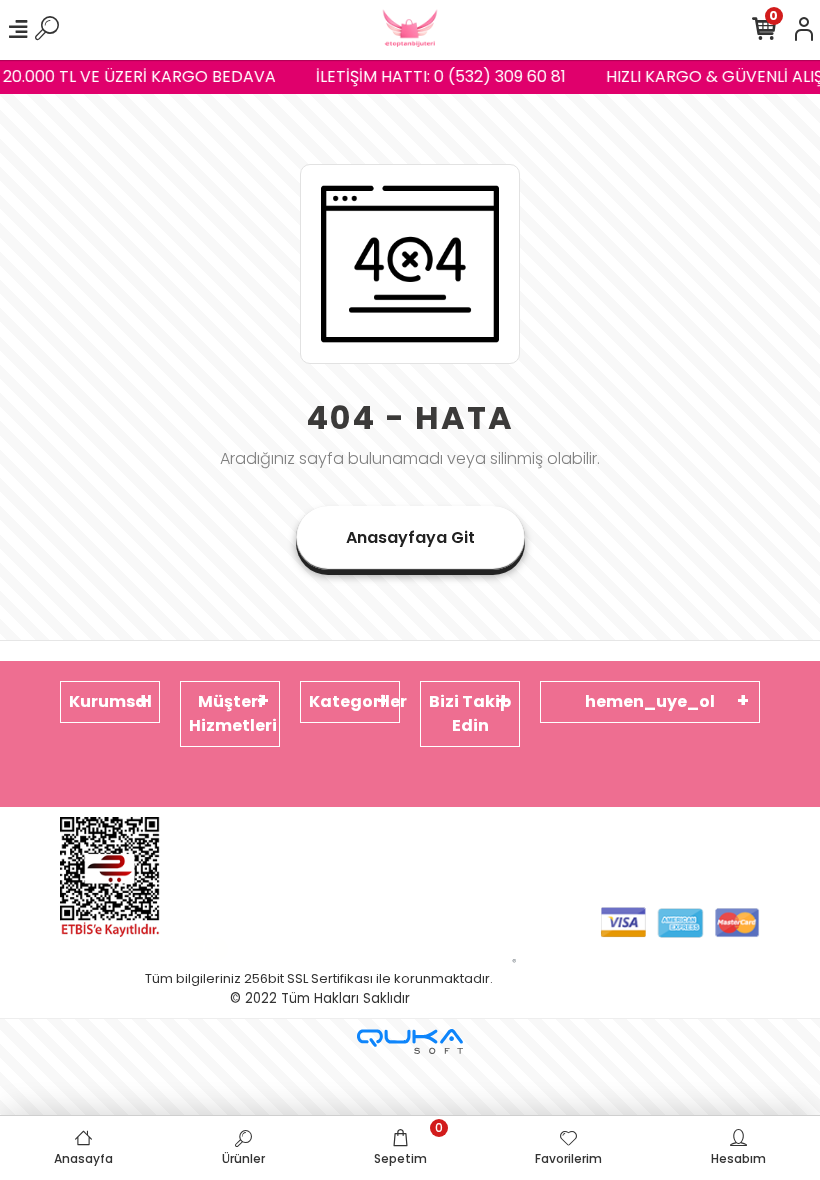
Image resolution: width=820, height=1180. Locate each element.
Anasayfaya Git (410, 537)
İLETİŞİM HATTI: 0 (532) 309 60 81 (437, 76)
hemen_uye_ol (650, 701)
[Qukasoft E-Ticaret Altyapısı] (410, 1041)
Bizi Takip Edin (470, 713)
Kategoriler (354, 701)
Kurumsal (110, 701)
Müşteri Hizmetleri (233, 713)
